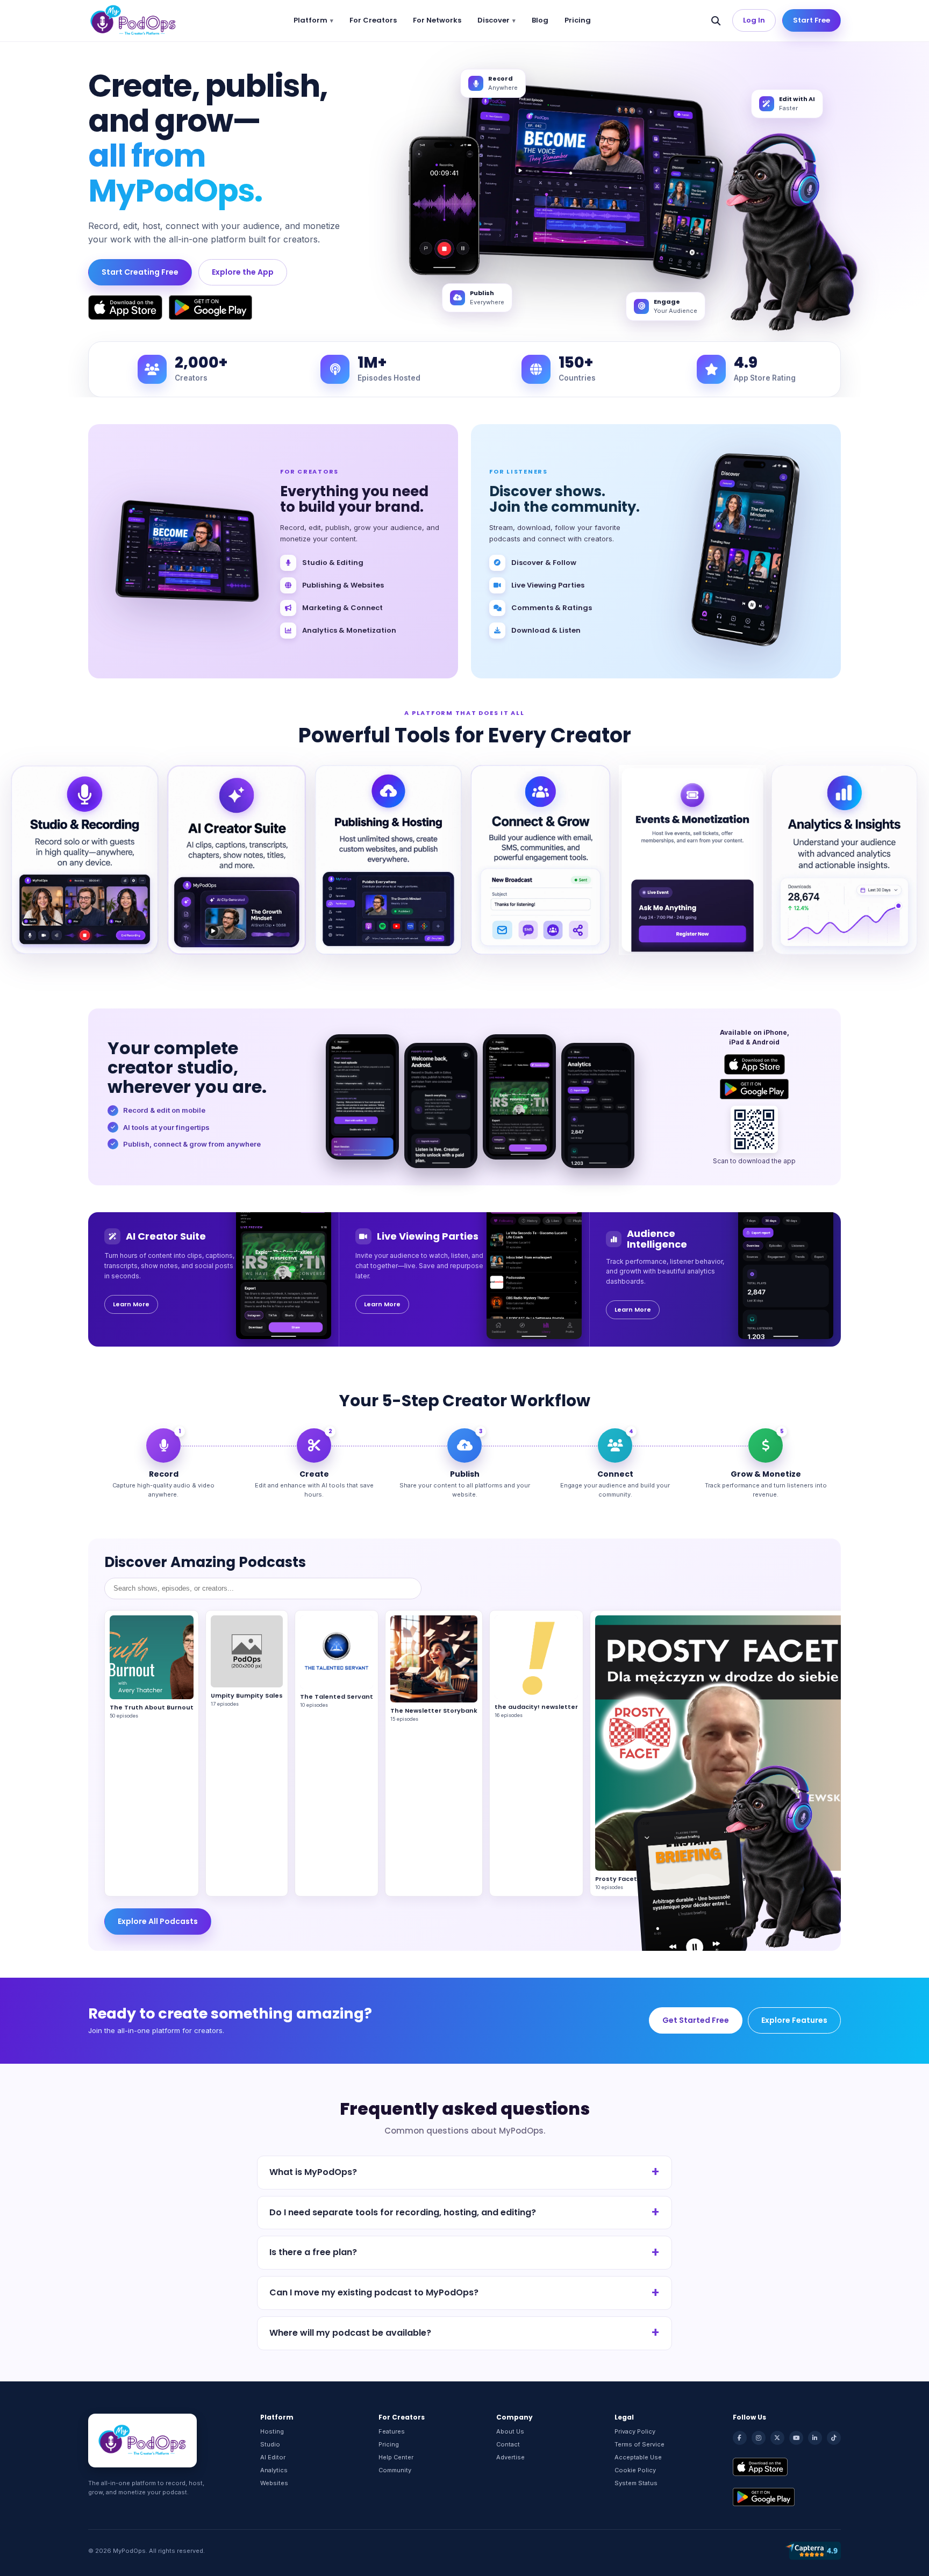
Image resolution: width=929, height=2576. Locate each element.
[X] (777, 2438)
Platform (310, 20)
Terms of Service (639, 2444)
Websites (274, 2483)
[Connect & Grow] (541, 860)
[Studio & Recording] (85, 860)
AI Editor (273, 2457)
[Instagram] (759, 2438)
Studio (270, 2444)
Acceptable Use (638, 2457)
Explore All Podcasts (158, 1921)
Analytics (274, 2470)
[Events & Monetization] (693, 860)
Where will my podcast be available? (350, 2333)
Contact (508, 2444)
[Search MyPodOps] (716, 20)
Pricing (578, 20)
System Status (636, 2483)
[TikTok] (834, 2438)
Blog (540, 20)
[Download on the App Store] (125, 307)
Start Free (812, 20)
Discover (494, 20)
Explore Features (794, 2020)
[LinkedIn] (815, 2438)
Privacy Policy (635, 2431)
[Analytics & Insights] (844, 860)
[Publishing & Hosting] (388, 860)
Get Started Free (696, 2020)
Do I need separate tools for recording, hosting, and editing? (403, 2212)
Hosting (272, 2431)
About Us (510, 2431)
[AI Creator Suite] (237, 860)
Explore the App (243, 272)
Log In (754, 20)
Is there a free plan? (313, 2252)
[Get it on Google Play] (210, 307)
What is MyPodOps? (313, 2172)
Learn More (131, 1304)
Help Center (396, 2457)
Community (395, 2470)
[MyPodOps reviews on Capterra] (813, 2551)
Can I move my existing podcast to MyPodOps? (374, 2292)
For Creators (373, 20)
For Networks (437, 20)
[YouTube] (796, 2438)
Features (392, 2431)
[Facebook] (740, 2438)
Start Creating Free (140, 272)
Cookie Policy (635, 2470)
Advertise (510, 2457)
